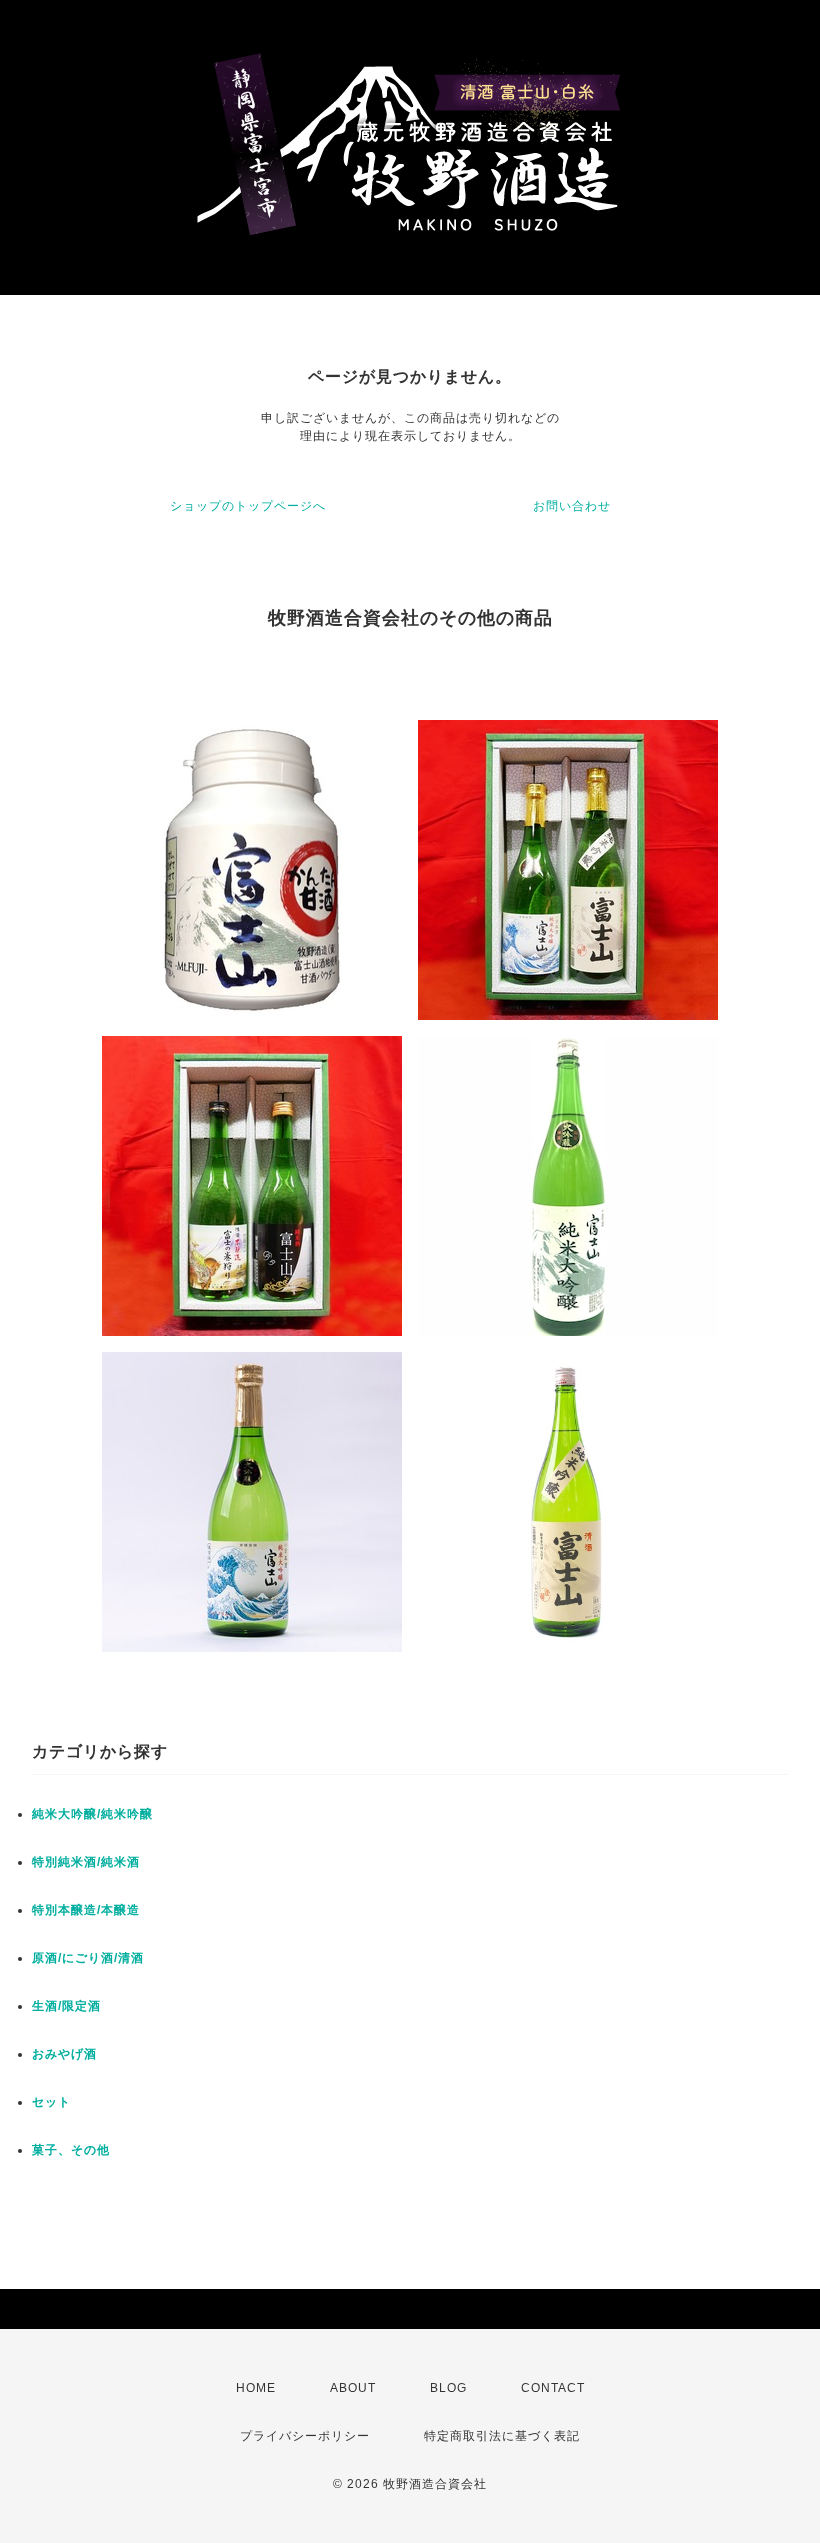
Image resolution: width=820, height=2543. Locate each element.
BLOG (448, 2388)
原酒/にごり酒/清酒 (88, 1958)
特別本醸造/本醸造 (86, 1910)
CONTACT (553, 2388)
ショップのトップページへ (248, 506)
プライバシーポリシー (305, 2436)
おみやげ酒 (64, 2054)
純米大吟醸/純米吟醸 (92, 1814)
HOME (256, 2388)
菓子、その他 (71, 2150)
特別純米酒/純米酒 (86, 1862)
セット (51, 2102)
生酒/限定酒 (66, 2006)
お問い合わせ (572, 506)
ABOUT (353, 2388)
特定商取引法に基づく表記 (502, 2436)
